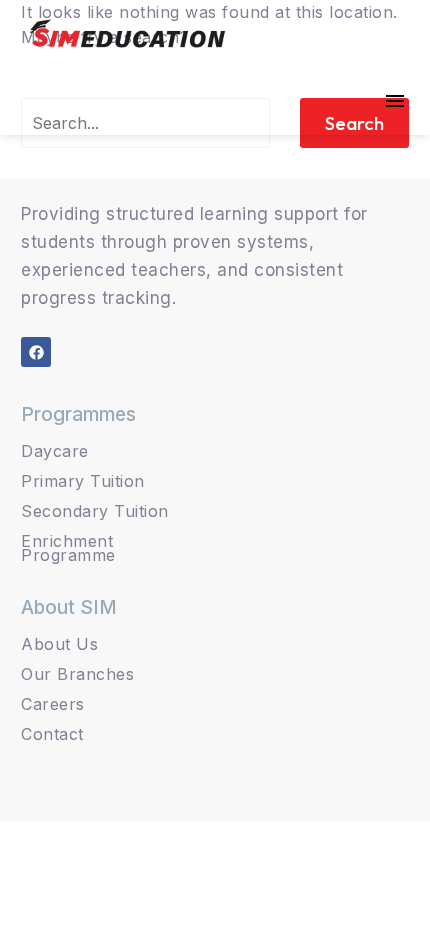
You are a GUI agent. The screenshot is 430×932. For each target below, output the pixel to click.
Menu (395, 101)
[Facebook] (36, 352)
